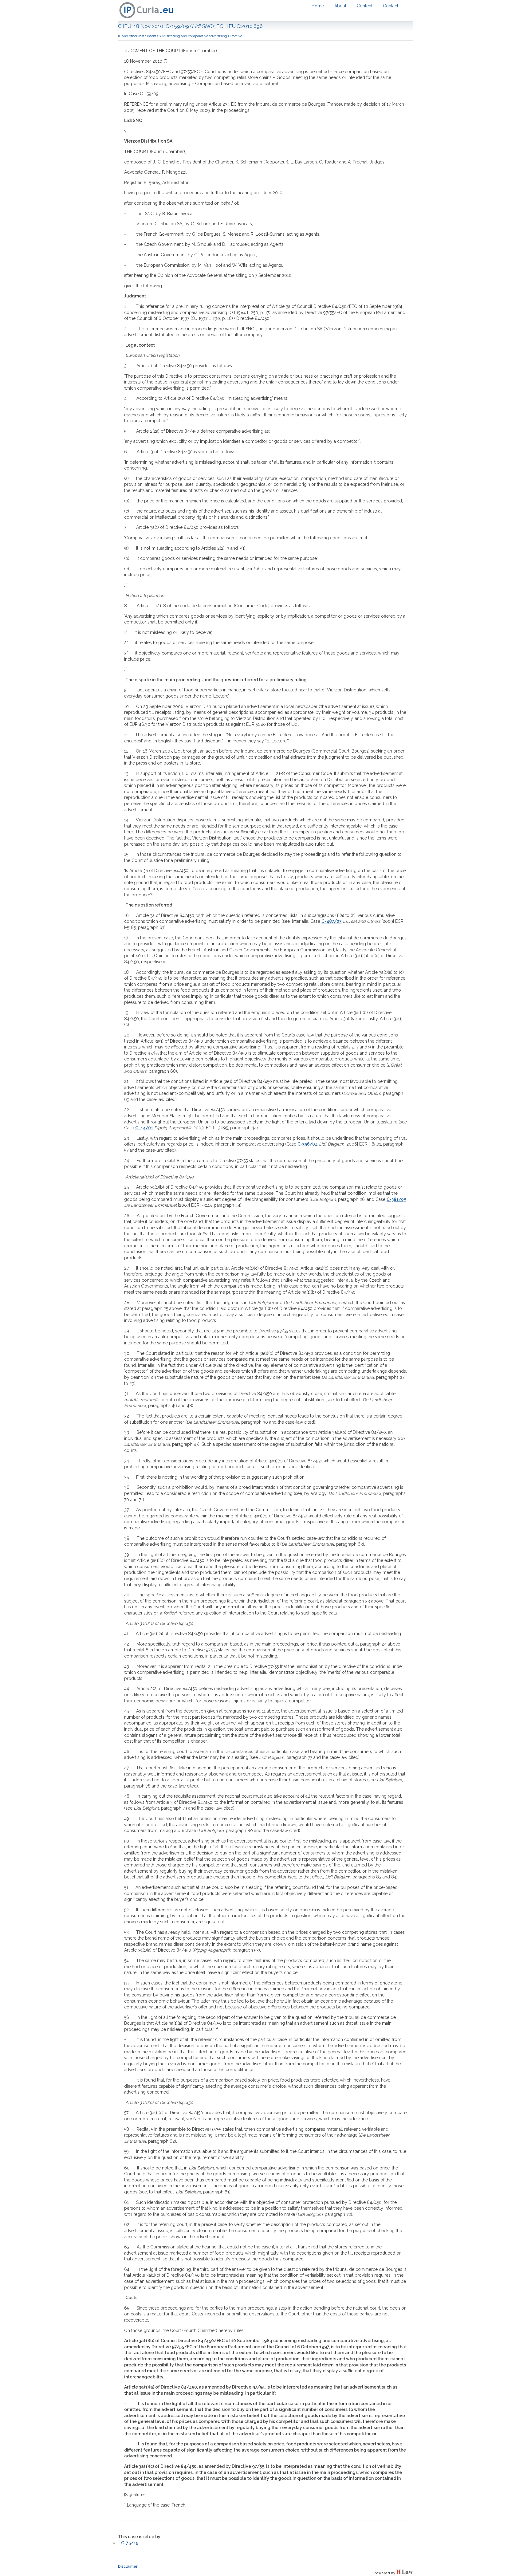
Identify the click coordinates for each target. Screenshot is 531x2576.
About (340, 6)
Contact (391, 6)
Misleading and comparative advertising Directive (202, 36)
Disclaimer (128, 2566)
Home (318, 6)
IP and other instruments (138, 36)
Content (365, 6)
